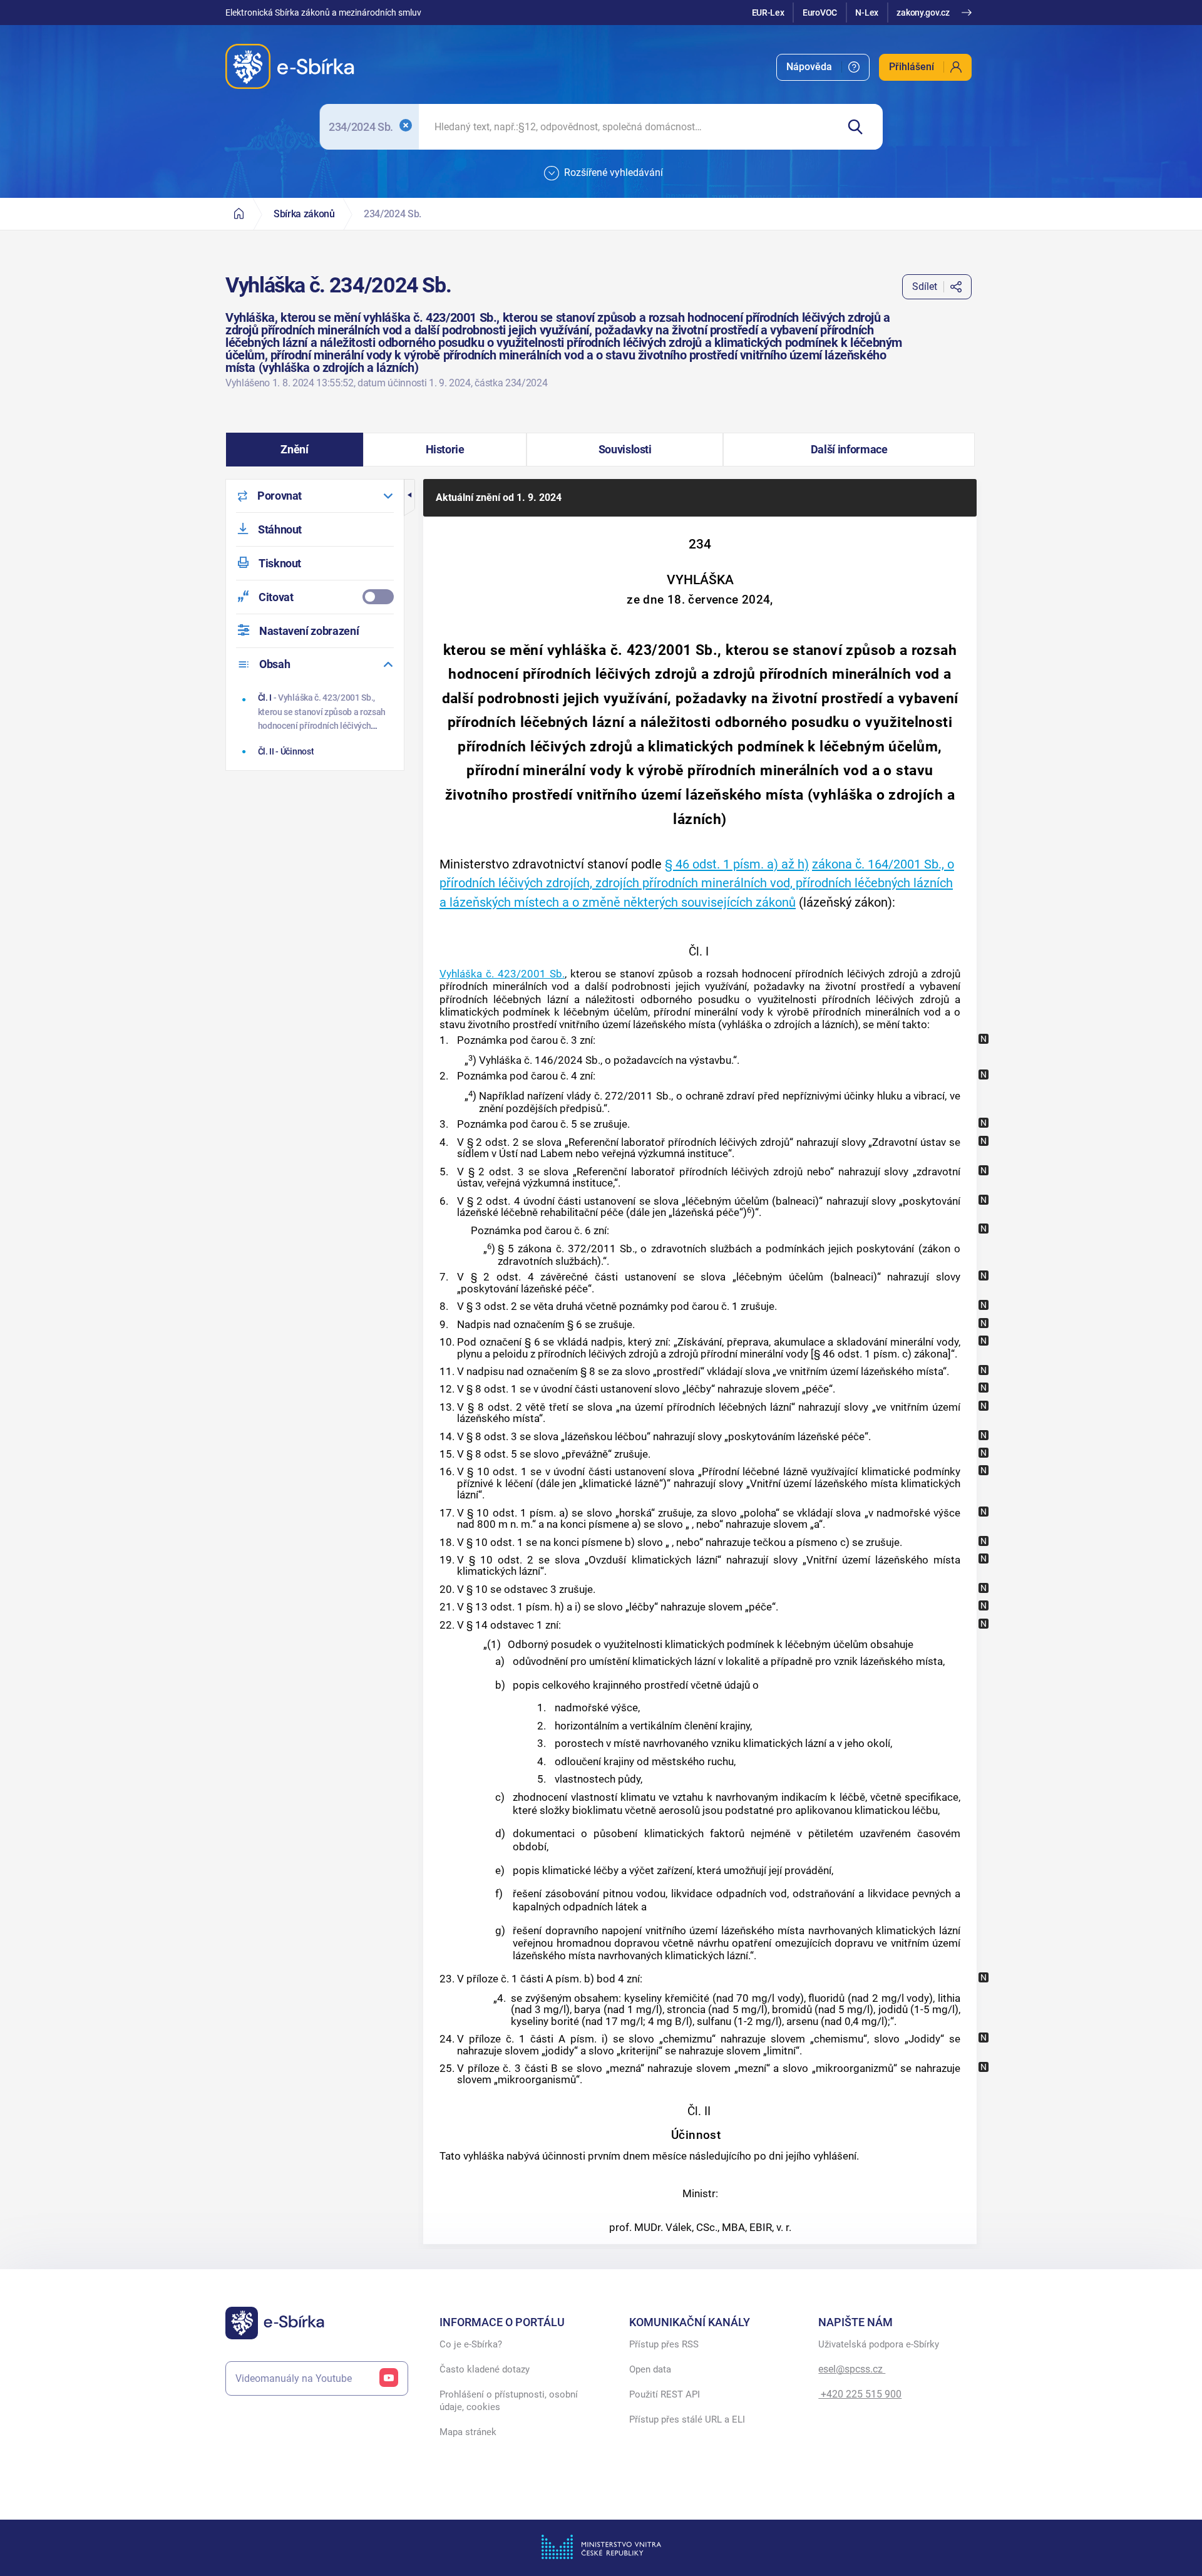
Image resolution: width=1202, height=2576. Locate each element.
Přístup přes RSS (664, 2344)
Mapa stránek (468, 2432)
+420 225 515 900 (860, 2394)
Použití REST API (665, 2394)
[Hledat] (860, 127)
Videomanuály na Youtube (294, 2378)
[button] (295, 450)
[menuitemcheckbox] (315, 597)
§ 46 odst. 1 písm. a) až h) (737, 864)
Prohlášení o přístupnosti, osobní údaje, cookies (509, 2401)
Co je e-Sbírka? (471, 2344)
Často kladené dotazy (485, 2369)
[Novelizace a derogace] (984, 1039)
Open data (650, 2369)
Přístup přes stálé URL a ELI (687, 2419)
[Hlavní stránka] (239, 214)
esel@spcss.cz (852, 2369)
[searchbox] (628, 127)
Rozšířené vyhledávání (614, 173)
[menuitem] (823, 67)
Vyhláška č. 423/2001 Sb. (502, 974)
